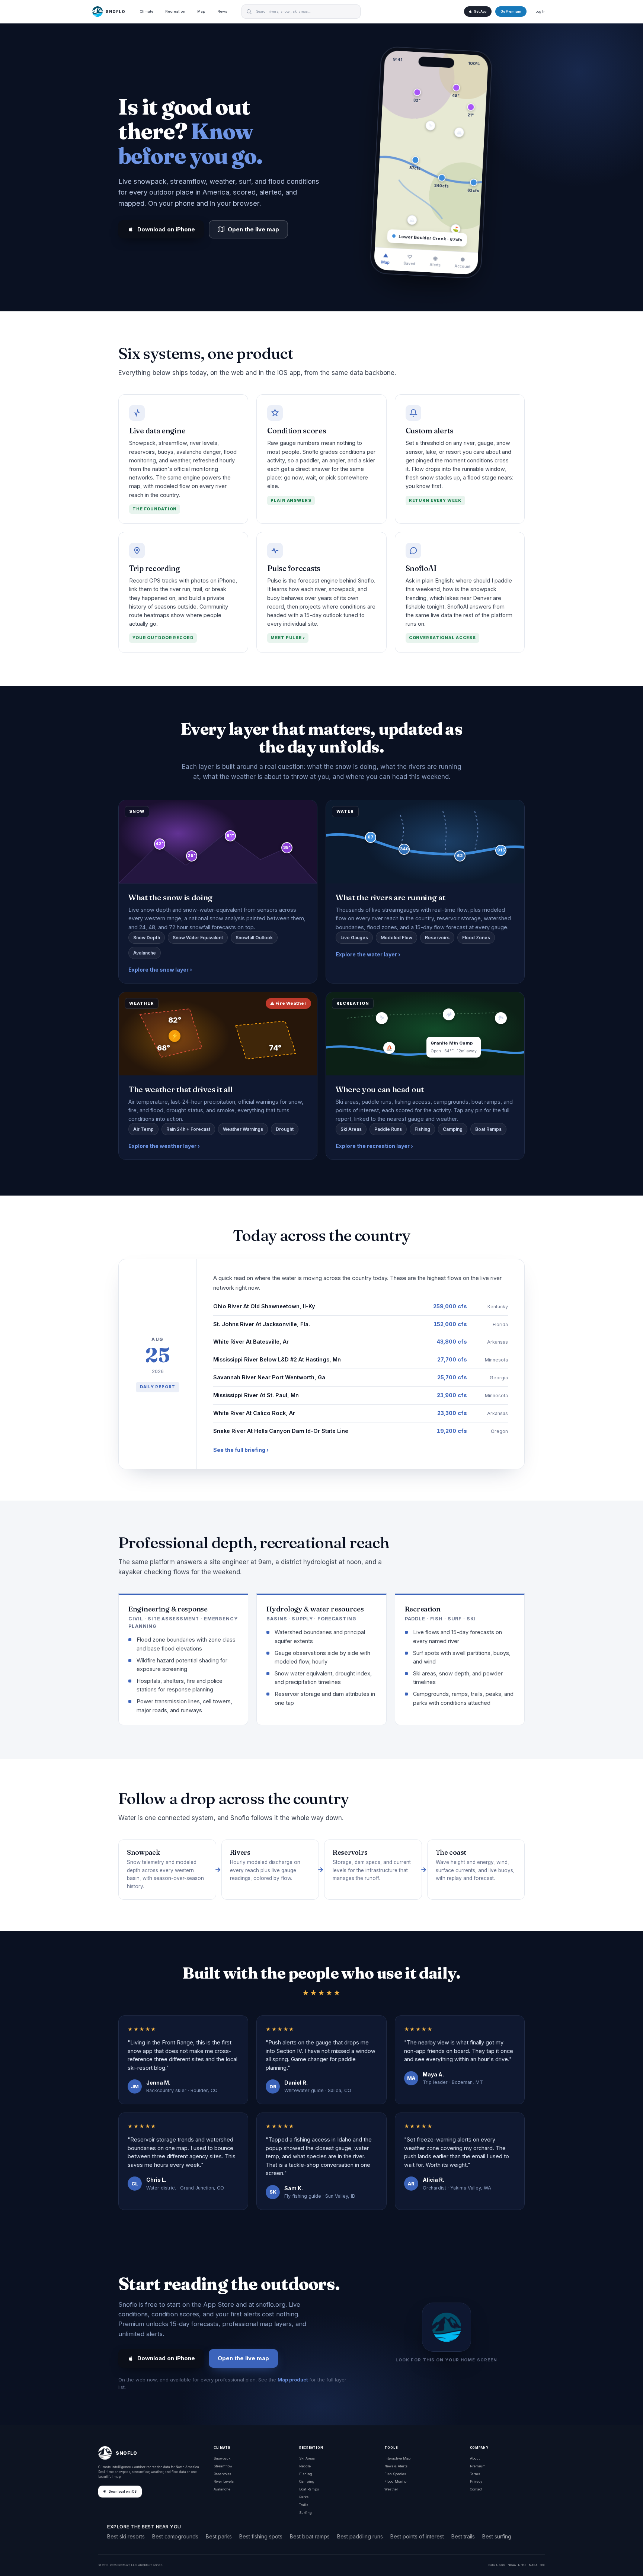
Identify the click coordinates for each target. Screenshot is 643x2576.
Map (201, 11)
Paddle (305, 2466)
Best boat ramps (310, 2536)
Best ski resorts (126, 2536)
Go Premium (511, 12)
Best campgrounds (175, 2536)
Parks (304, 2497)
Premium (478, 2466)
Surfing (305, 2513)
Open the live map (253, 229)
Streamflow (223, 2466)
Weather (391, 2489)
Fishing (306, 2474)
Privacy (476, 2481)
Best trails (463, 2536)
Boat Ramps (309, 2489)
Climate (146, 11)
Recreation (175, 11)
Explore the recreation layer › (374, 1146)
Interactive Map (397, 2458)
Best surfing (497, 2536)
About (475, 2458)
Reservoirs (222, 2474)
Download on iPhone (166, 229)
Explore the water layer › (368, 954)
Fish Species (395, 2474)
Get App (480, 12)
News (222, 11)
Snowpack (222, 2458)
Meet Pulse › (288, 638)
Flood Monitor (396, 2481)
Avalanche (222, 2489)
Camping (307, 2481)
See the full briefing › (241, 1450)
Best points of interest (417, 2536)
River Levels (224, 2481)
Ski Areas (307, 2458)
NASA (533, 2565)
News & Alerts (396, 2466)
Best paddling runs (360, 2536)
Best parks (219, 2536)
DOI (542, 2565)
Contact (476, 2489)
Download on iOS (123, 2492)
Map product (293, 2380)
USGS (501, 2565)
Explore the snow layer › (160, 970)
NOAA (512, 2565)
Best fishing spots (261, 2536)
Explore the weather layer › (164, 1146)
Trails (304, 2505)
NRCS (522, 2565)
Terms (475, 2474)
